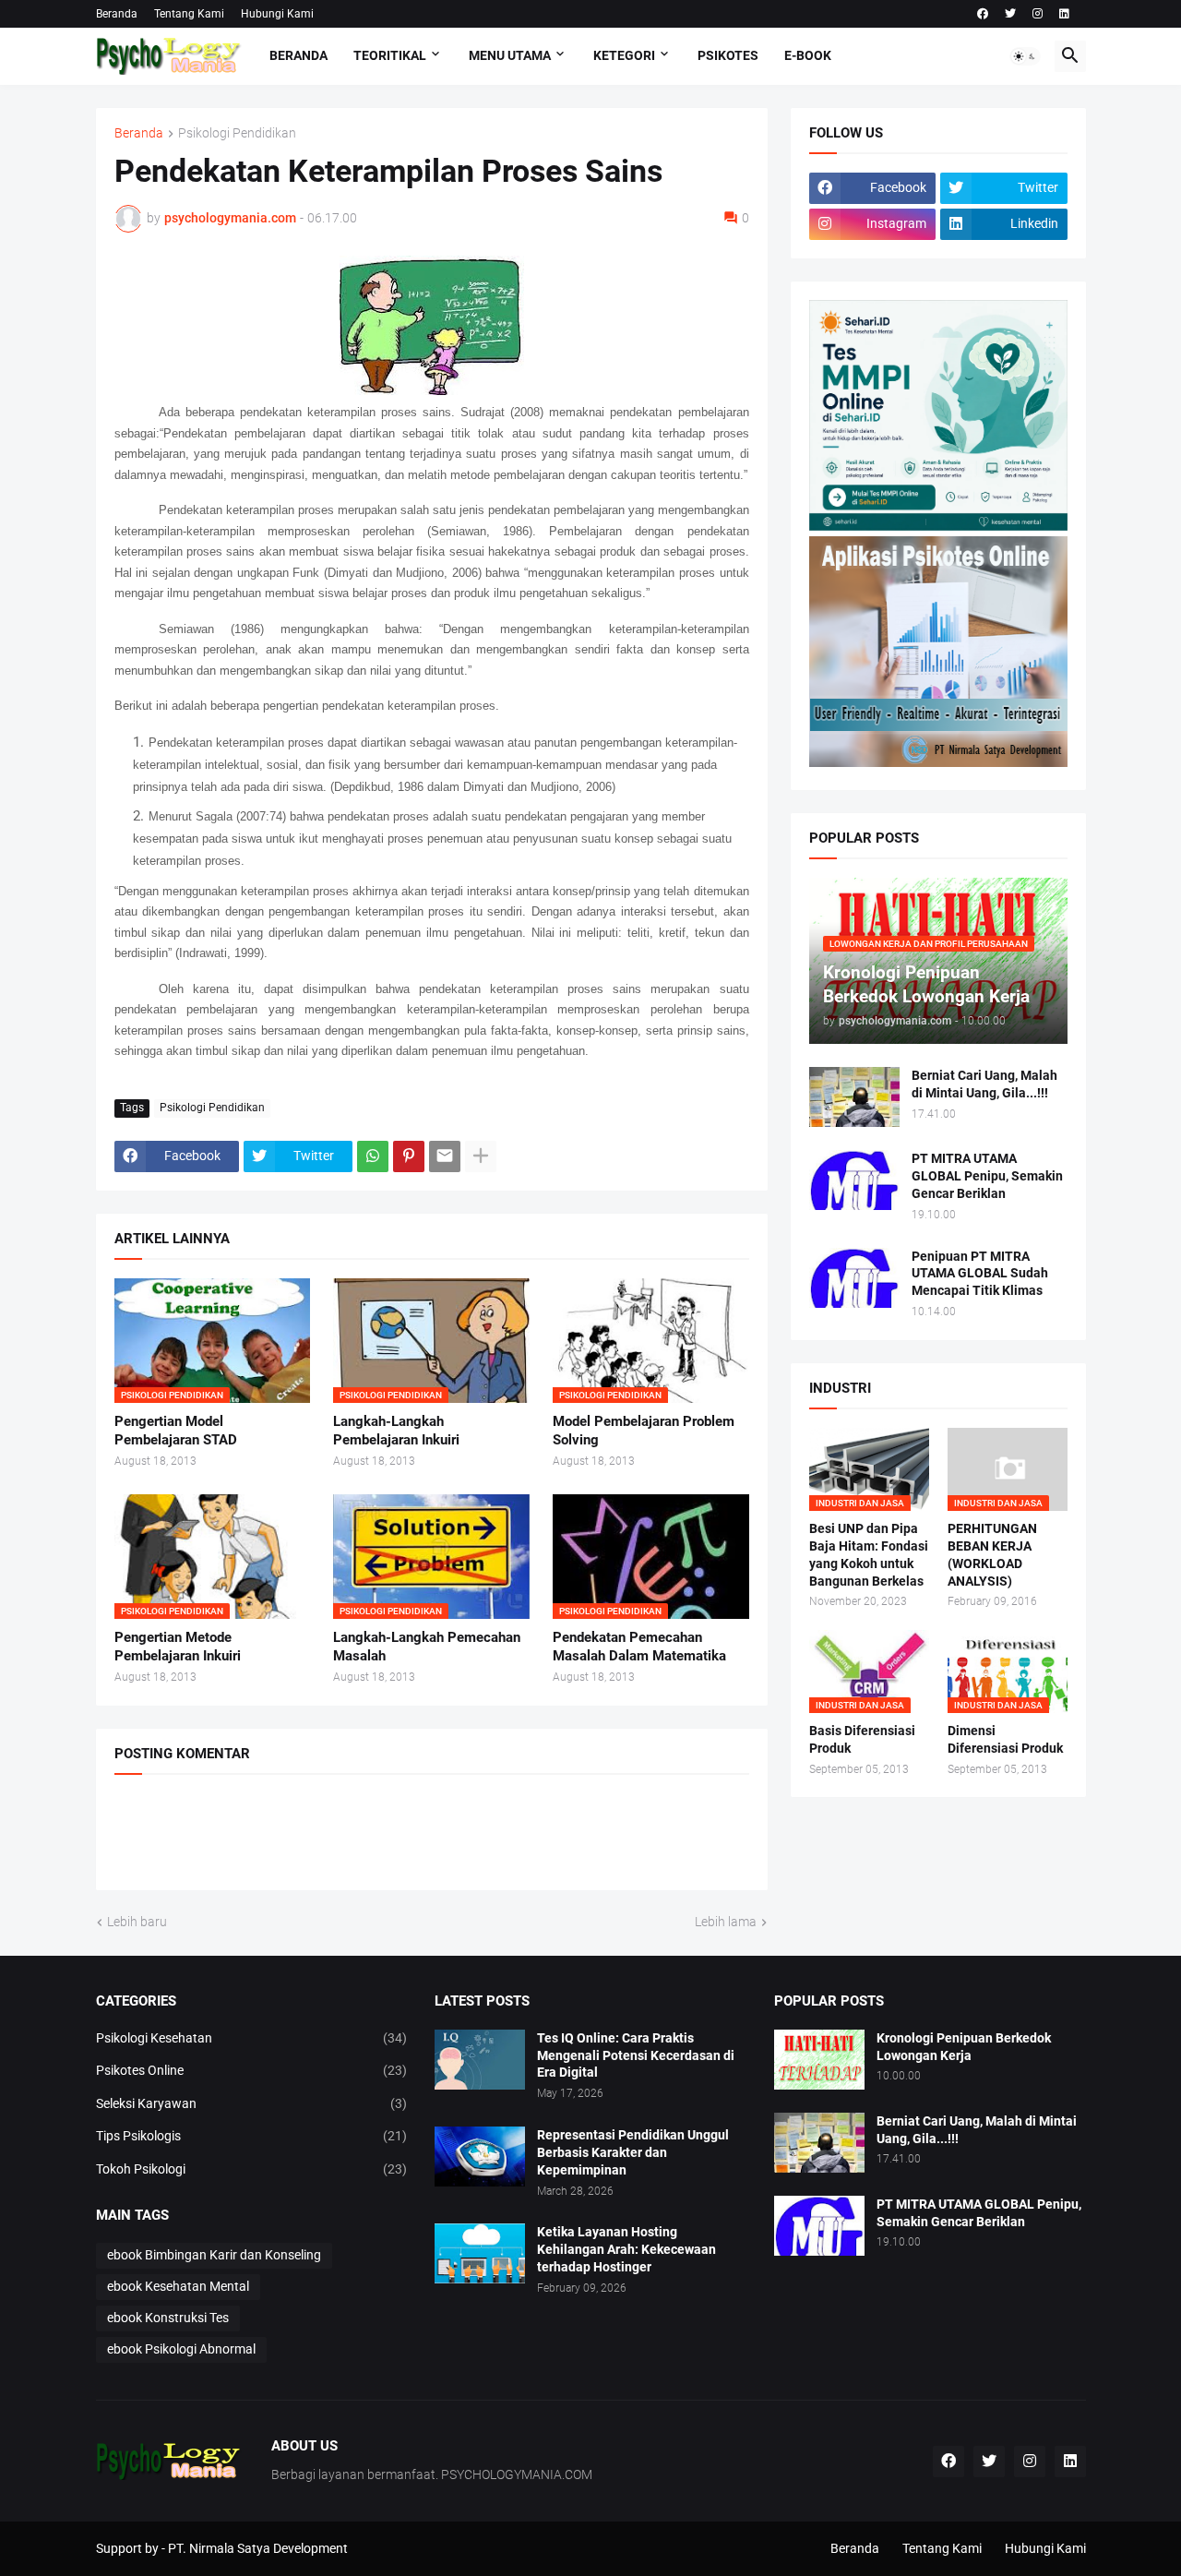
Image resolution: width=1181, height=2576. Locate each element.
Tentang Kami (189, 14)
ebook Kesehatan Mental (178, 2286)
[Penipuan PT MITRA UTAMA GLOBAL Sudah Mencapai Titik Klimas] (854, 1278)
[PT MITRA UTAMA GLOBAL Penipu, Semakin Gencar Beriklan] (854, 1180)
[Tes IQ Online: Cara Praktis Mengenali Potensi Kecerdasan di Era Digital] (480, 2060)
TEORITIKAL (390, 55)
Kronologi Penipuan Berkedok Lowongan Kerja (964, 2047)
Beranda (117, 14)
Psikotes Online (252, 2070)
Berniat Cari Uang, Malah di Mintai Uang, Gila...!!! (984, 1084)
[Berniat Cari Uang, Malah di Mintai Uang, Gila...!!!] (854, 1097)
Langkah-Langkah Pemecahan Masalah (427, 1647)
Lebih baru (137, 1922)
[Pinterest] (409, 1156)
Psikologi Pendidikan (237, 133)
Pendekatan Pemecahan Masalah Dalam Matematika (639, 1647)
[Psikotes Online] (938, 526)
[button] (1025, 56)
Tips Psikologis (252, 2136)
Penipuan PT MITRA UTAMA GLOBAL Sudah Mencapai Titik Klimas (980, 1274)
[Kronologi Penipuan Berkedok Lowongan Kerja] (819, 2060)
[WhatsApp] (373, 1156)
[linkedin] (1064, 14)
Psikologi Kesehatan (252, 2038)
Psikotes (728, 55)
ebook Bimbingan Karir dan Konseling (214, 2255)
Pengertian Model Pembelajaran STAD (176, 1431)
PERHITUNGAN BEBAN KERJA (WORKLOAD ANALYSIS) (992, 1555)
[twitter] (1010, 14)
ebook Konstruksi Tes (168, 2318)
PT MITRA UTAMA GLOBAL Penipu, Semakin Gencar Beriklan (987, 1176)
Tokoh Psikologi (252, 2169)
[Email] (445, 1156)
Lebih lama (726, 1922)
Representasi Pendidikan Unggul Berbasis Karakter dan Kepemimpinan (633, 2152)
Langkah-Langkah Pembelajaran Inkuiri (396, 1431)
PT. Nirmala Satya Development (258, 2548)
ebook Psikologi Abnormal (181, 2349)
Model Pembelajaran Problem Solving (644, 1431)
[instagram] (1038, 14)
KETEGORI (624, 55)
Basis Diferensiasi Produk (862, 1739)
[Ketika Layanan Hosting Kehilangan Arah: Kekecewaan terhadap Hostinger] (480, 2253)
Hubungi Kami (277, 14)
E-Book (808, 55)
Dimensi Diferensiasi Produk (1005, 1739)
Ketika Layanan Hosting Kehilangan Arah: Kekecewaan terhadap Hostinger (626, 2249)
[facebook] (983, 14)
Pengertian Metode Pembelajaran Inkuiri (178, 1647)
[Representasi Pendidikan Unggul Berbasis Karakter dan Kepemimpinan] (480, 2157)
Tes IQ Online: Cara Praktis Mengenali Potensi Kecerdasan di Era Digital (636, 2055)
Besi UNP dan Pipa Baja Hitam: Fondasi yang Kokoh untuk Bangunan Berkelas (869, 1555)
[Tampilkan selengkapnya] (481, 1156)
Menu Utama (510, 55)
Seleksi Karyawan (252, 2103)
